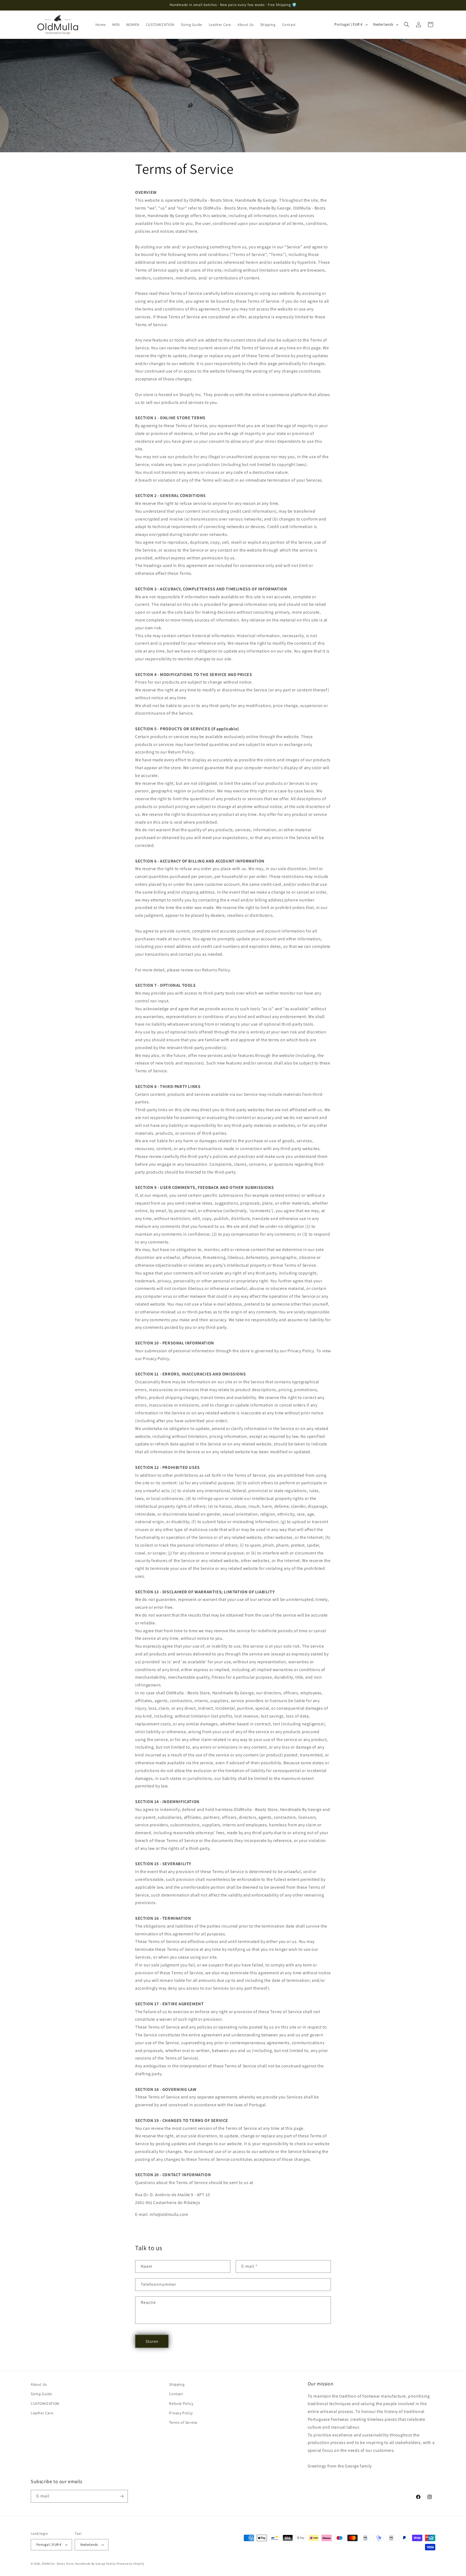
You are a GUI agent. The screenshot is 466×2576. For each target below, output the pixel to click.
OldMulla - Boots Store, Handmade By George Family (79, 2564)
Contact (176, 2394)
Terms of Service (183, 2422)
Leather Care (42, 2413)
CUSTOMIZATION (45, 2403)
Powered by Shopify (130, 2564)
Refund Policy (181, 2403)
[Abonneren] (122, 2496)
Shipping (177, 2384)
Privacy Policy (181, 2413)
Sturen (152, 2341)
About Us (39, 2384)
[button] (407, 25)
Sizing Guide (41, 2394)
